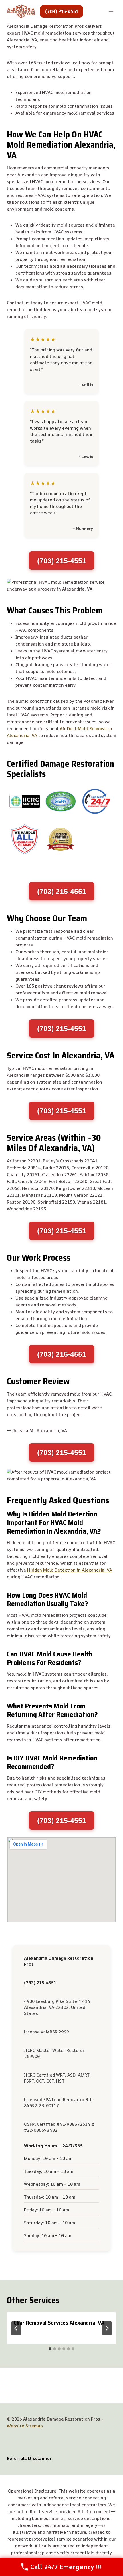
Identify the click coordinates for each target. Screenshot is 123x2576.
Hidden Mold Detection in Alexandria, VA (70, 1570)
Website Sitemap (25, 2426)
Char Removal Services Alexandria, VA (59, 2323)
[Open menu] (111, 11)
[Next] (107, 2328)
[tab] (50, 2349)
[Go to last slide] (16, 2328)
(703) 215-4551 (61, 11)
